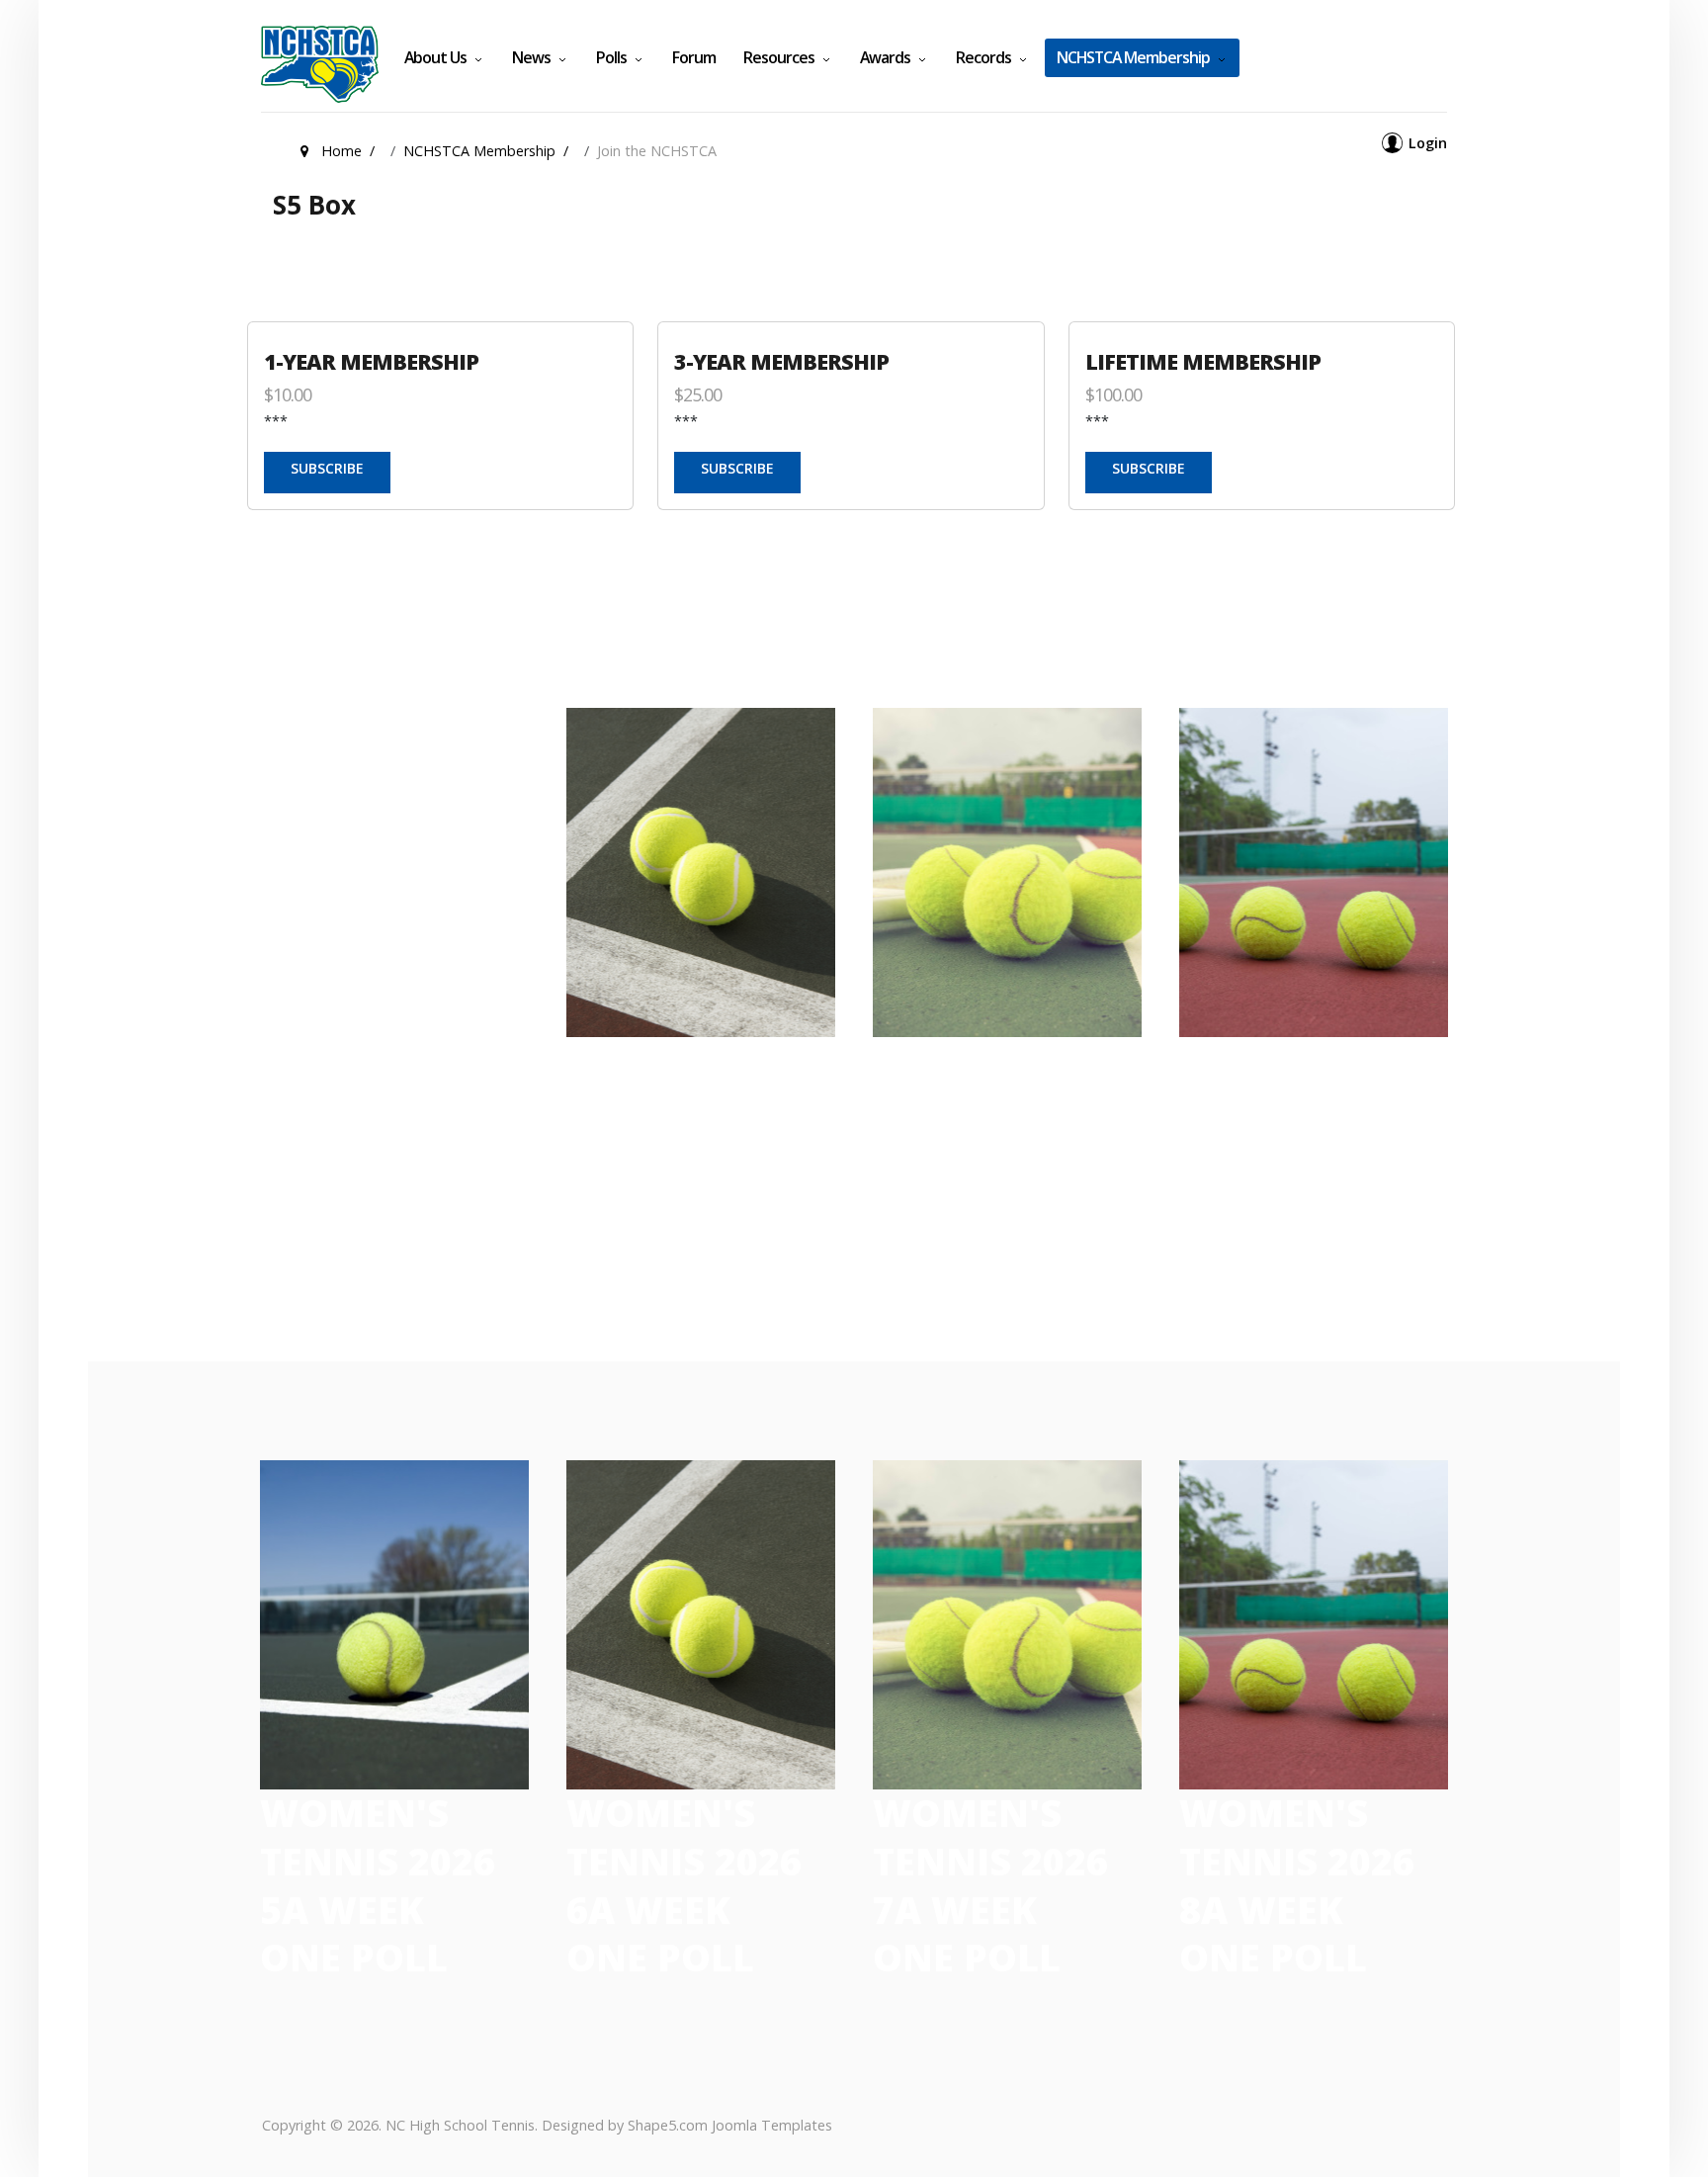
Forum (694, 57)
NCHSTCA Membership (1133, 57)
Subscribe (327, 468)
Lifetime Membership (1203, 361)
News (531, 57)
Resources (779, 57)
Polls (611, 57)
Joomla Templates (772, 2125)
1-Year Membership (371, 361)
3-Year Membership (781, 361)
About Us (435, 57)
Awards (885, 57)
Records (983, 57)
